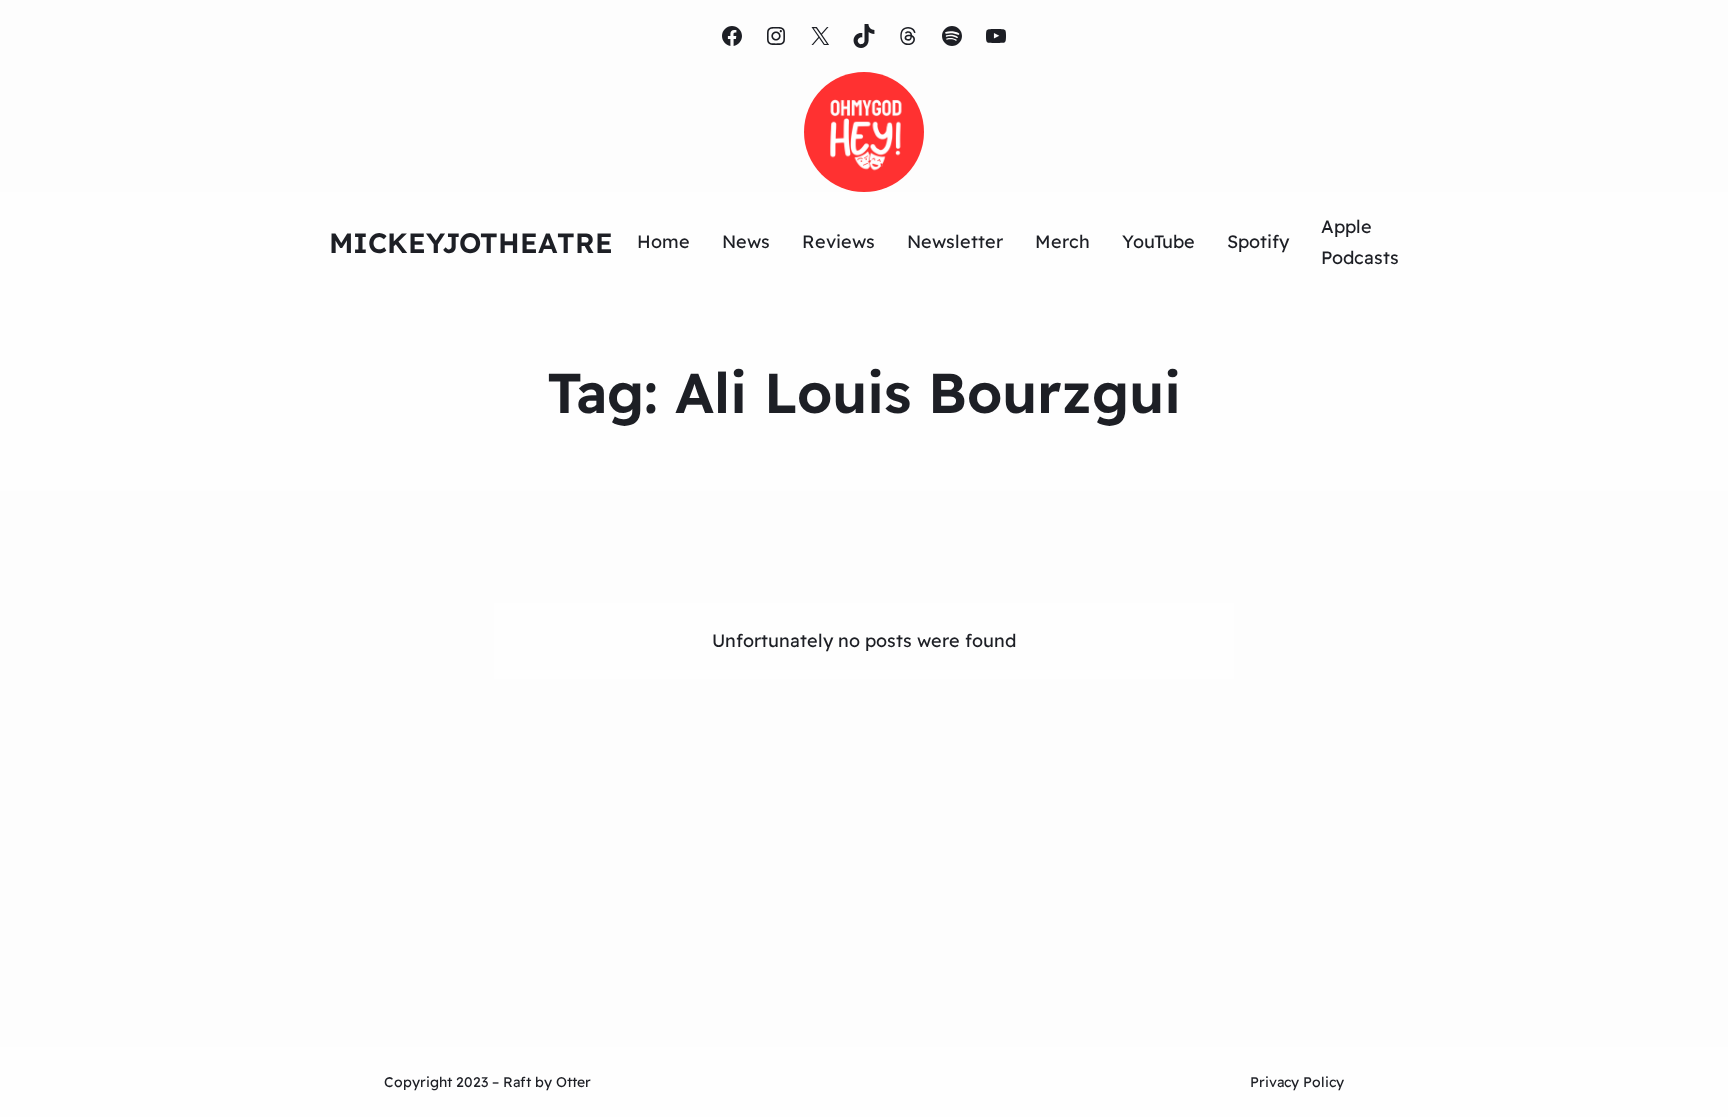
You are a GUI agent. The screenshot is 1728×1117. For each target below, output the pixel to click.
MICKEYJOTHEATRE (471, 242)
